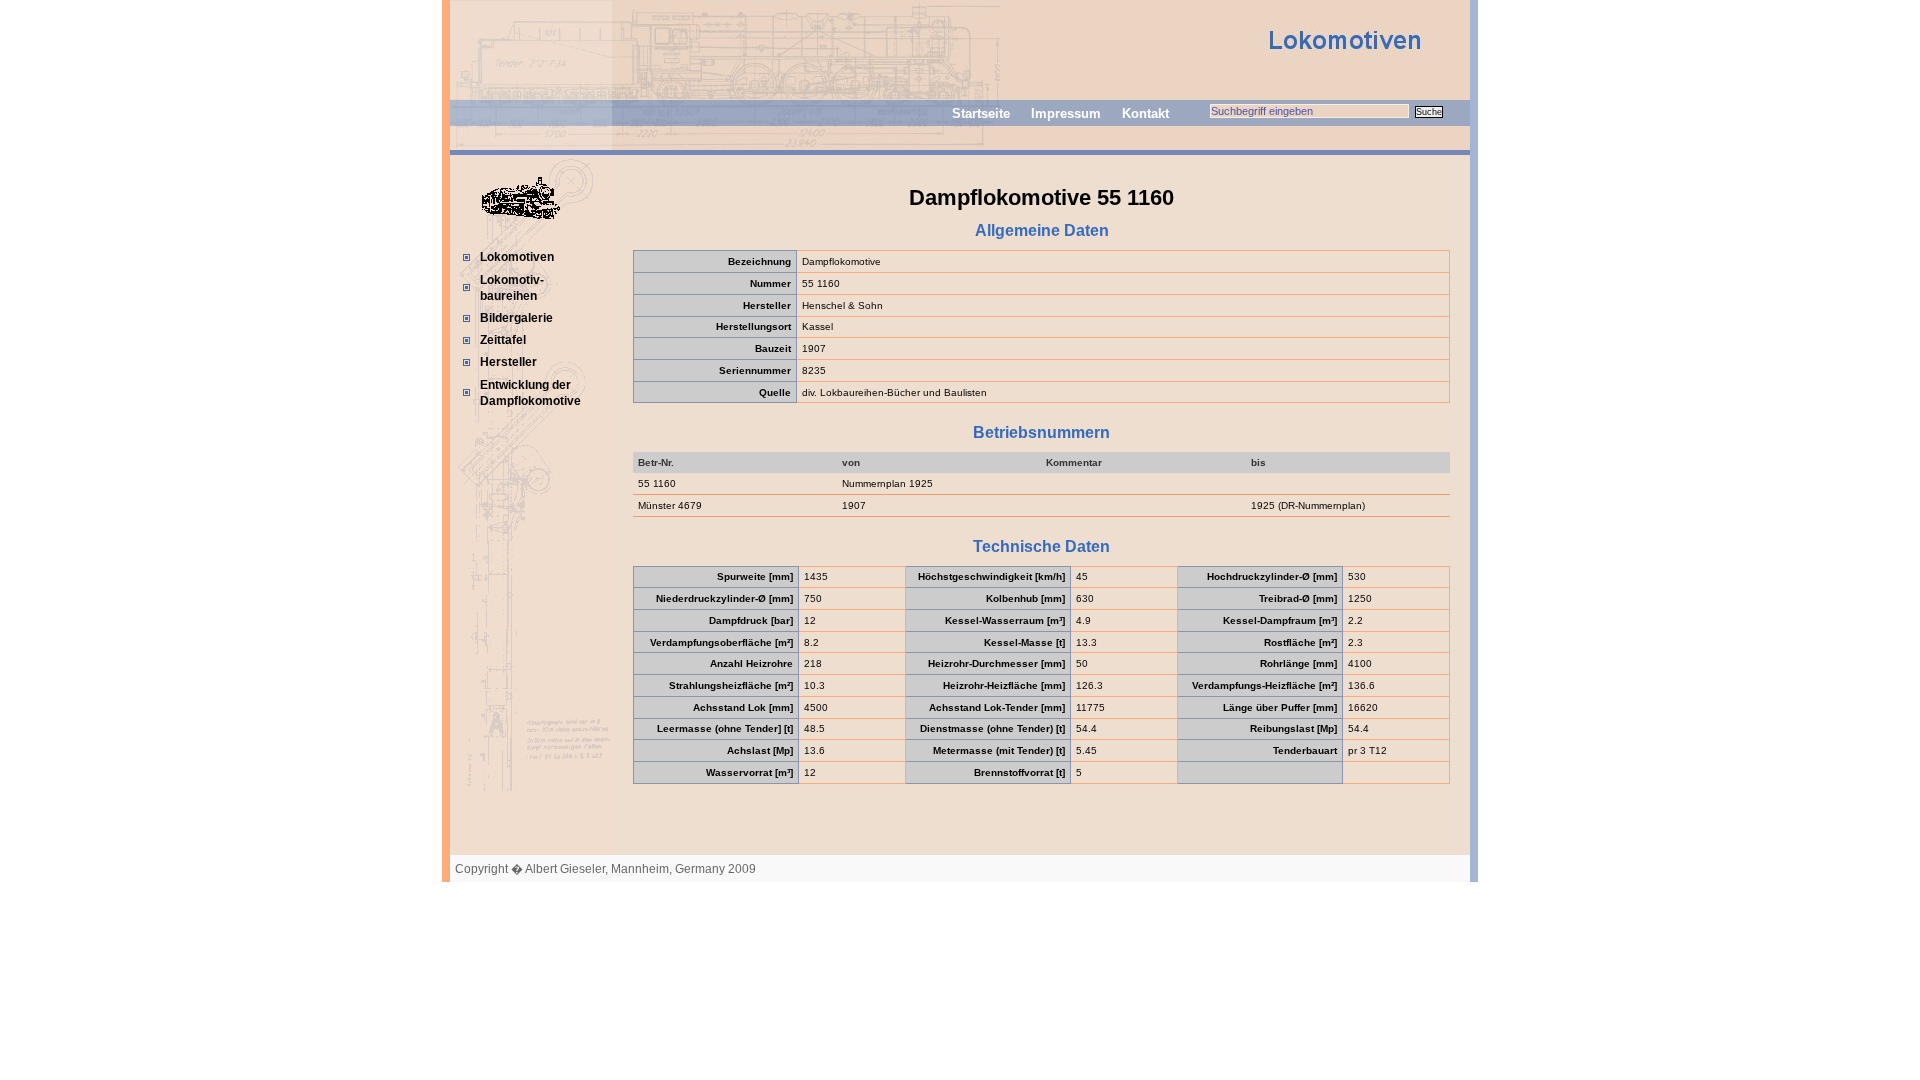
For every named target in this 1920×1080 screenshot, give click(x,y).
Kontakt (1145, 113)
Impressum (1066, 113)
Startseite (981, 113)
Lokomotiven (517, 257)
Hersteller (508, 362)
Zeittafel (503, 340)
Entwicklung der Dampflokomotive (530, 393)
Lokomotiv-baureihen (512, 288)
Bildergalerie (516, 318)
